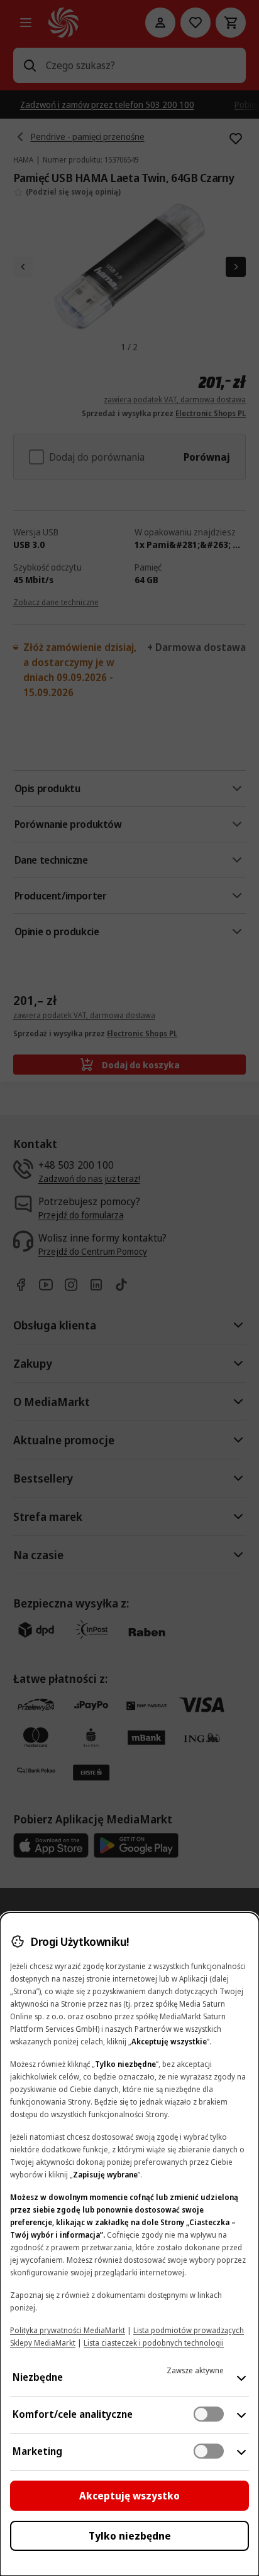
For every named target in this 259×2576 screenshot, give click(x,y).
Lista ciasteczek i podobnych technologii (154, 2343)
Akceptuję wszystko (129, 2496)
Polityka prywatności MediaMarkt (68, 2330)
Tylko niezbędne (130, 2536)
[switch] (209, 2414)
